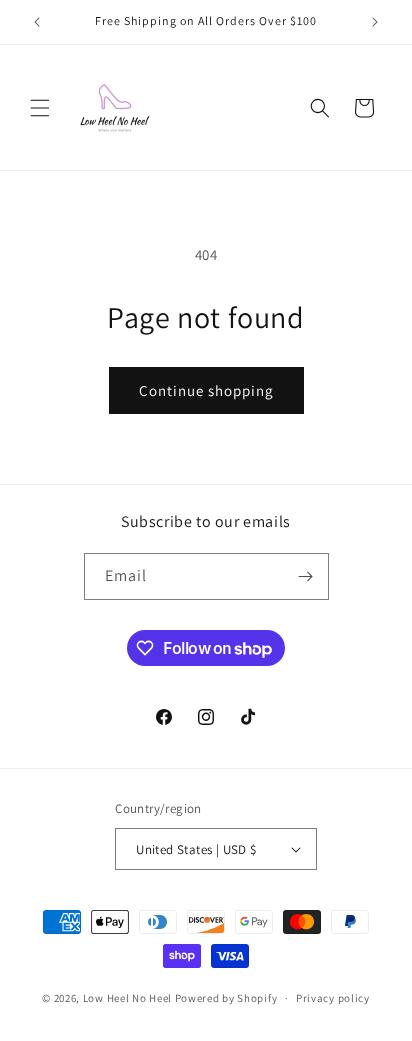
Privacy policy (333, 998)
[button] (40, 108)
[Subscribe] (306, 576)
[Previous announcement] (37, 22)
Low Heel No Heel (127, 998)
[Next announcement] (375, 22)
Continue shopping (206, 390)
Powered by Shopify (226, 998)
